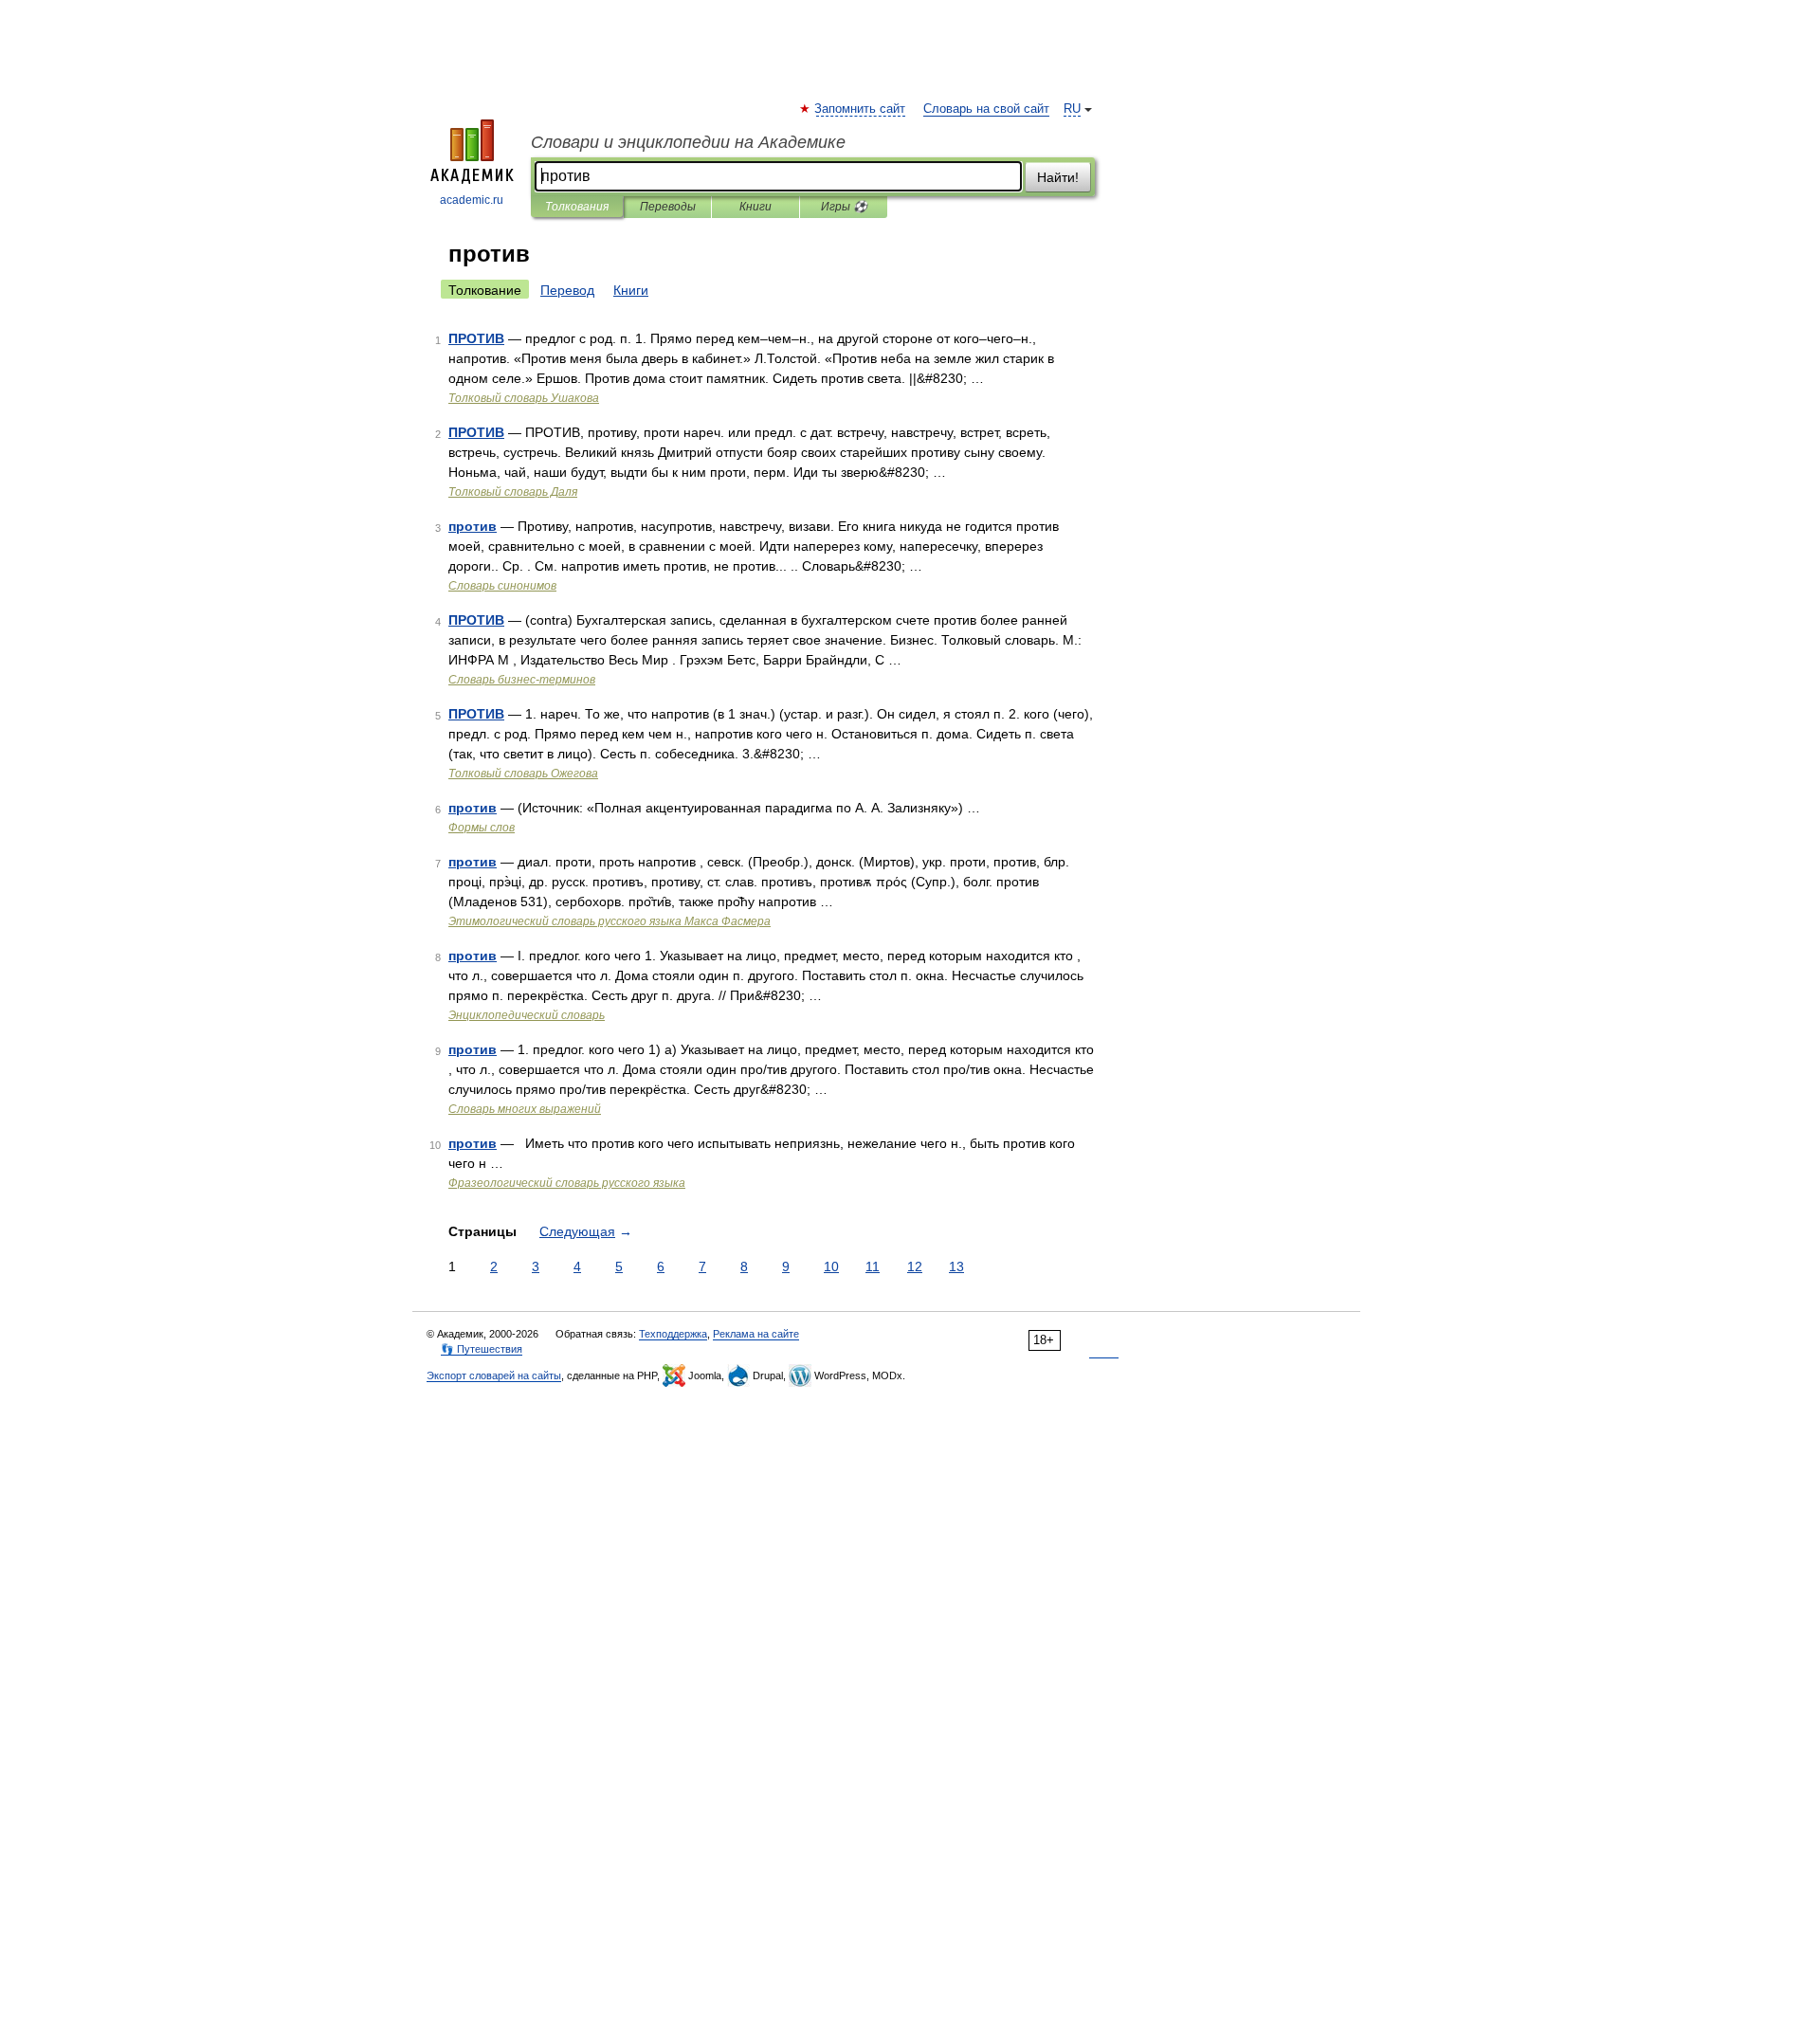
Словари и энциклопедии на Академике (688, 142)
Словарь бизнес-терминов (522, 680)
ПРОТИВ (476, 338)
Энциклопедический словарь (527, 1015)
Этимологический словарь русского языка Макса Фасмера (610, 921)
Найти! (1058, 177)
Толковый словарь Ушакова (524, 398)
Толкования (577, 207)
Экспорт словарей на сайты (494, 1375)
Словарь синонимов (502, 586)
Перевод (567, 290)
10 (831, 1266)
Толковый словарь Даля (513, 492)
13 (956, 1266)
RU (1072, 109)
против (473, 526)
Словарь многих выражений (525, 1109)
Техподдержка (673, 1334)
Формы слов (482, 828)
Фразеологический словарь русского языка (567, 1183)
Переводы (668, 207)
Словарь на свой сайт (986, 109)
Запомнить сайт (861, 109)
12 (915, 1266)
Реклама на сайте (756, 1334)
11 (873, 1266)
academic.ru (472, 200)
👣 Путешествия (482, 1349)
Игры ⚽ (844, 207)
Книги (755, 207)
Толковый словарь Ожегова (523, 774)
